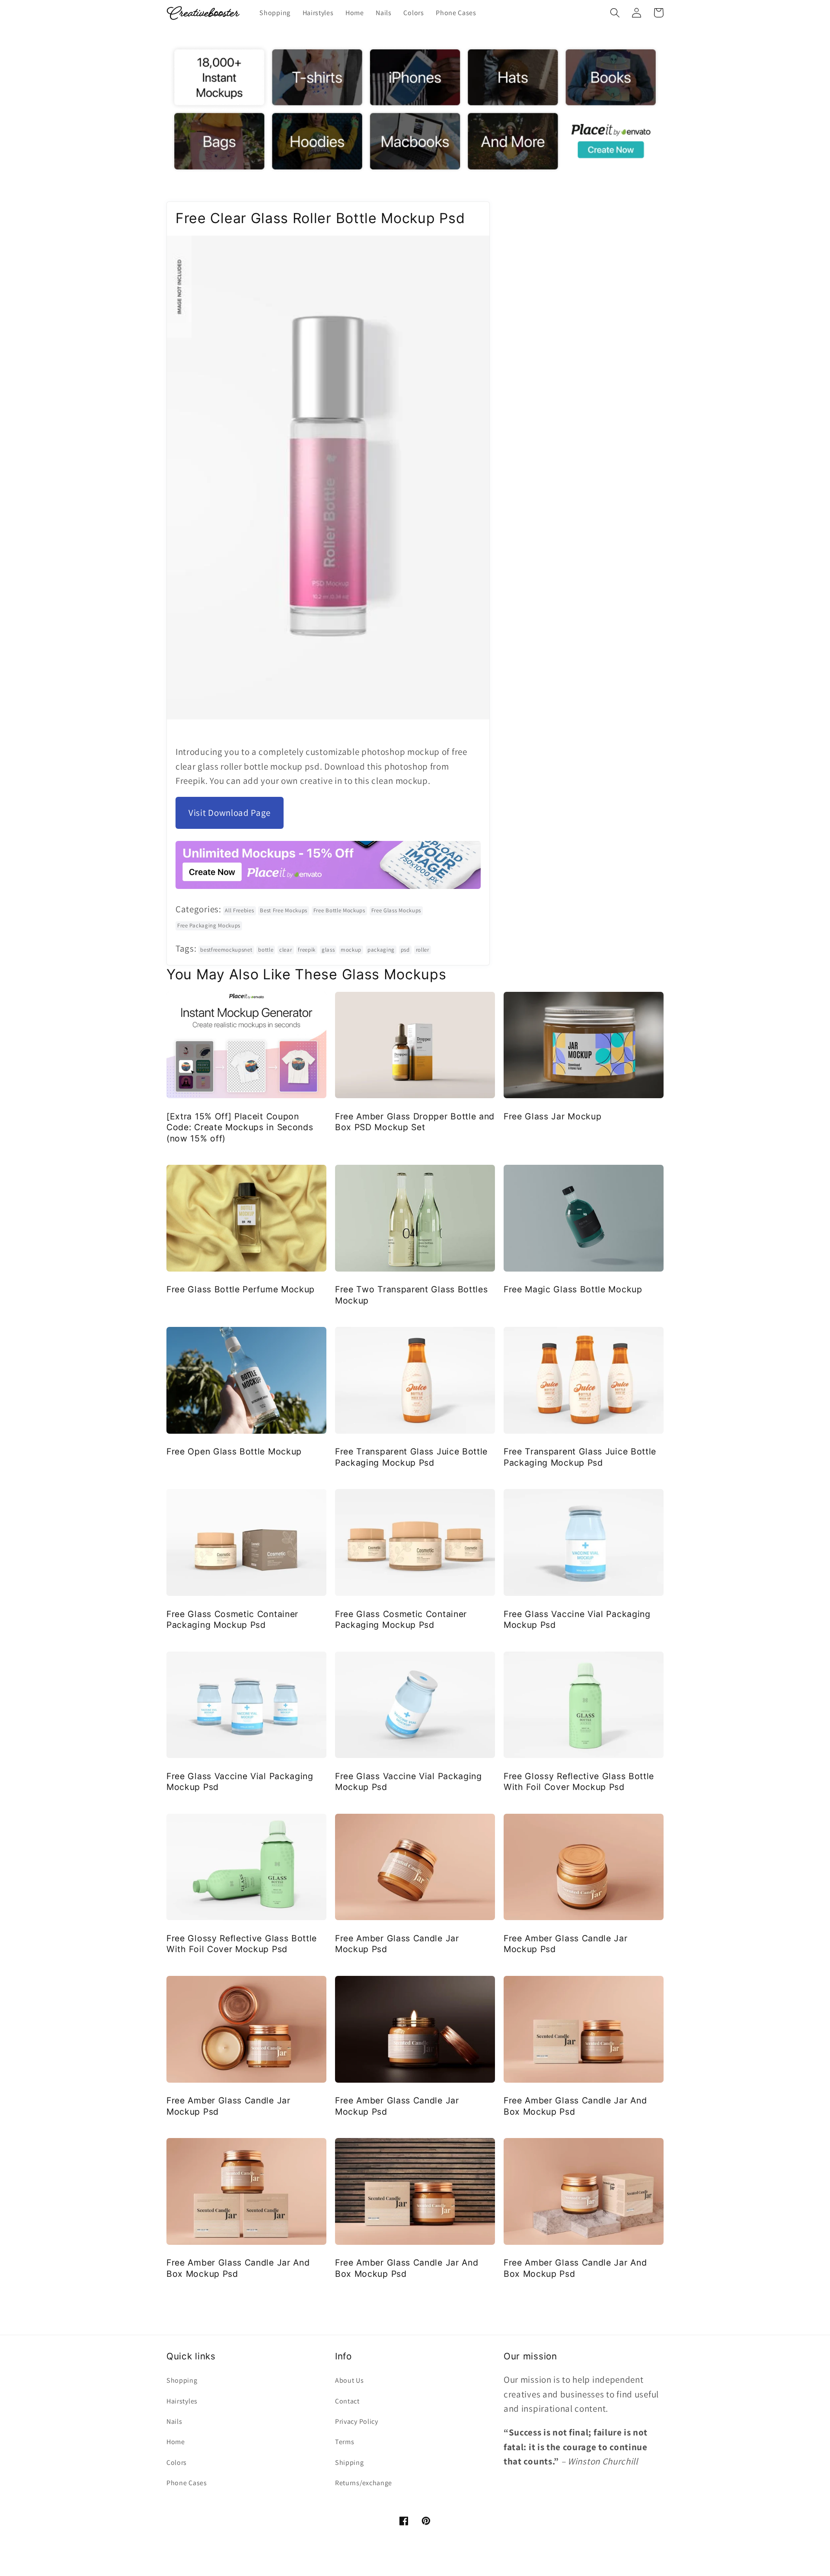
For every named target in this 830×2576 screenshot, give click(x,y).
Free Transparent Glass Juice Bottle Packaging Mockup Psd (411, 1457)
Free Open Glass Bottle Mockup (234, 1451)
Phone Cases (187, 2483)
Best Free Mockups (284, 910)
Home (176, 2442)
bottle (266, 950)
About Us (350, 2380)
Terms (345, 2442)
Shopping (182, 2380)
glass (328, 950)
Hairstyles (182, 2401)
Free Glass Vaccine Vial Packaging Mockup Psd (577, 1619)
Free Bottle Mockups (339, 910)
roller (423, 950)
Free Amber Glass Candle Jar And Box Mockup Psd (575, 2106)
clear (286, 950)
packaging (381, 950)
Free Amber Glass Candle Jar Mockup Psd (397, 1944)
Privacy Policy (357, 2421)
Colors (177, 2463)
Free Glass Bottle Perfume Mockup (241, 1289)
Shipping (350, 2463)
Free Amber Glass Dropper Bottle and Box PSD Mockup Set (415, 1122)
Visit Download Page (230, 813)
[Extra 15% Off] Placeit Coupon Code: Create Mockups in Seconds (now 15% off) (240, 1127)
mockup (351, 950)
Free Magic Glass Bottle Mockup (573, 1289)
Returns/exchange (364, 2483)
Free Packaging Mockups (209, 925)
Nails (174, 2421)
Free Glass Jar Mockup (553, 1116)
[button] (615, 13)
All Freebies (239, 910)
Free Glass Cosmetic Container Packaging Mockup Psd (232, 1619)
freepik (307, 950)
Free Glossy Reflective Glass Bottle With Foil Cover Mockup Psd (579, 1782)
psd (405, 950)
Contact (347, 2401)
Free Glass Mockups (396, 910)
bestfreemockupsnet (226, 950)
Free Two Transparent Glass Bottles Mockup (411, 1295)
